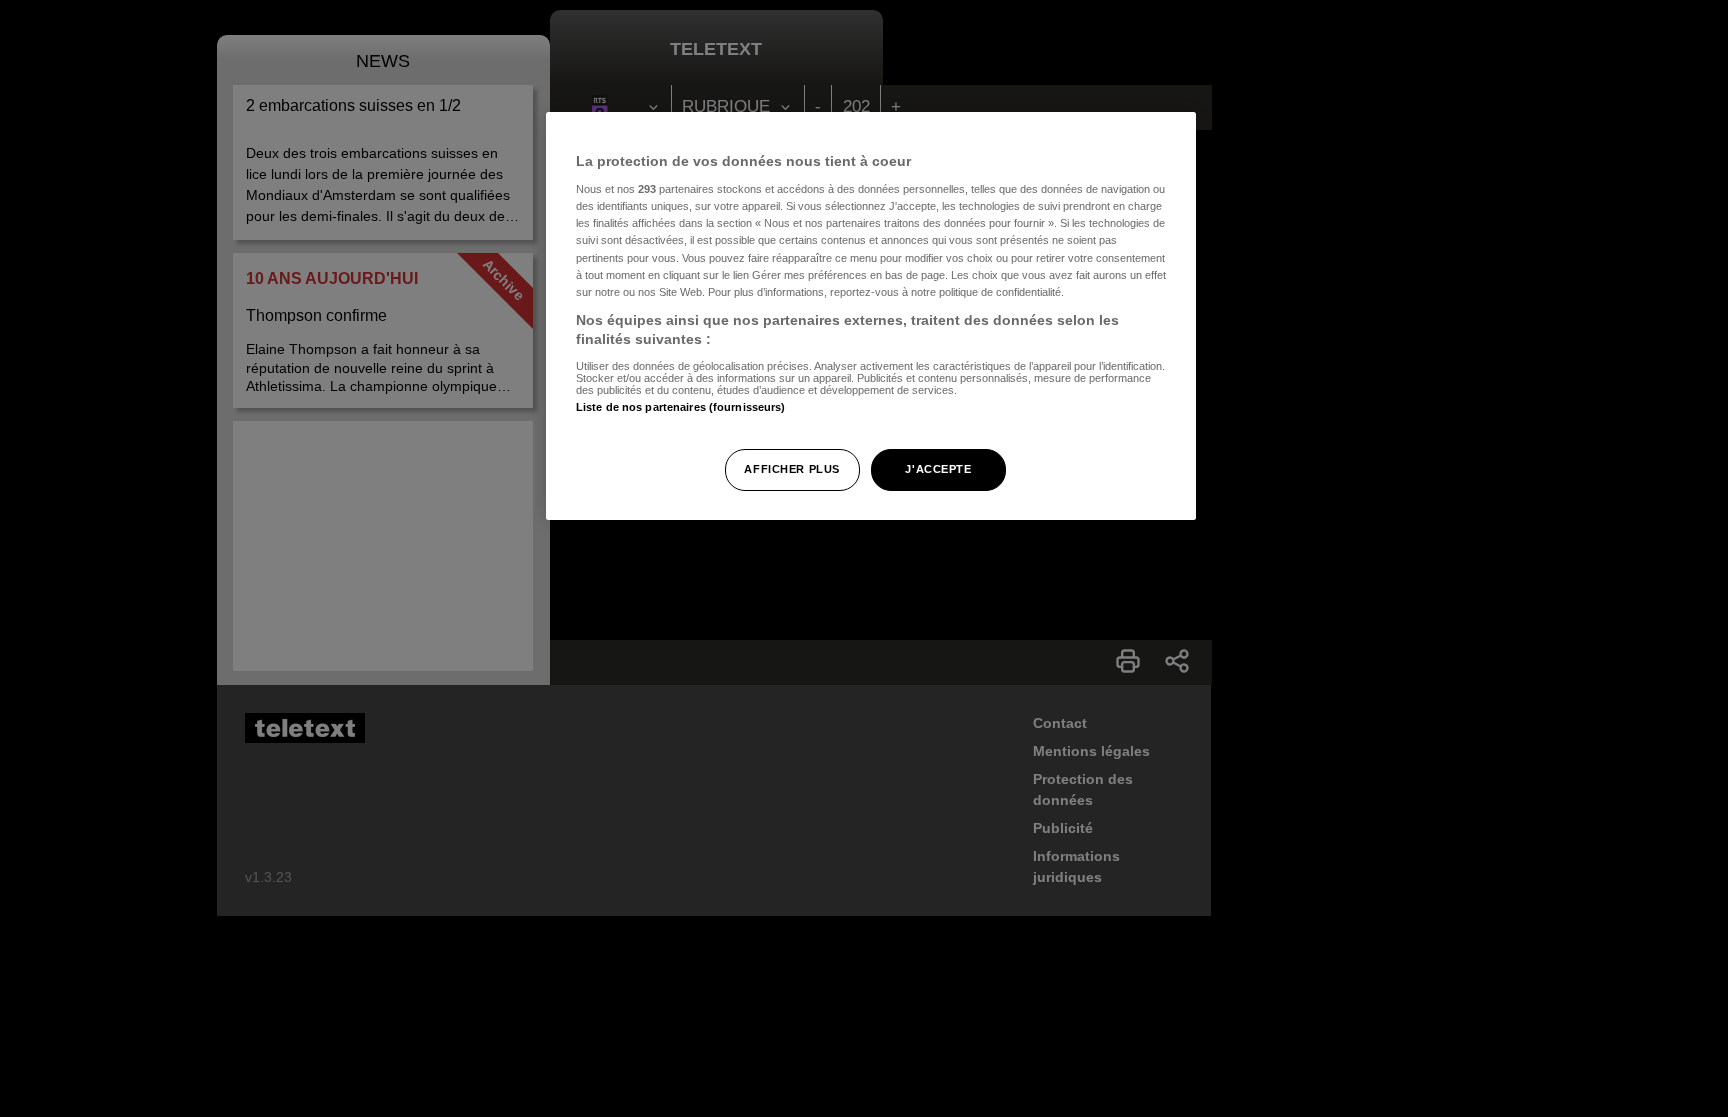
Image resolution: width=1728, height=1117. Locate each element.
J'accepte (938, 469)
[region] (871, 316)
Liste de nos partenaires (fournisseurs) (680, 407)
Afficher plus (791, 469)
